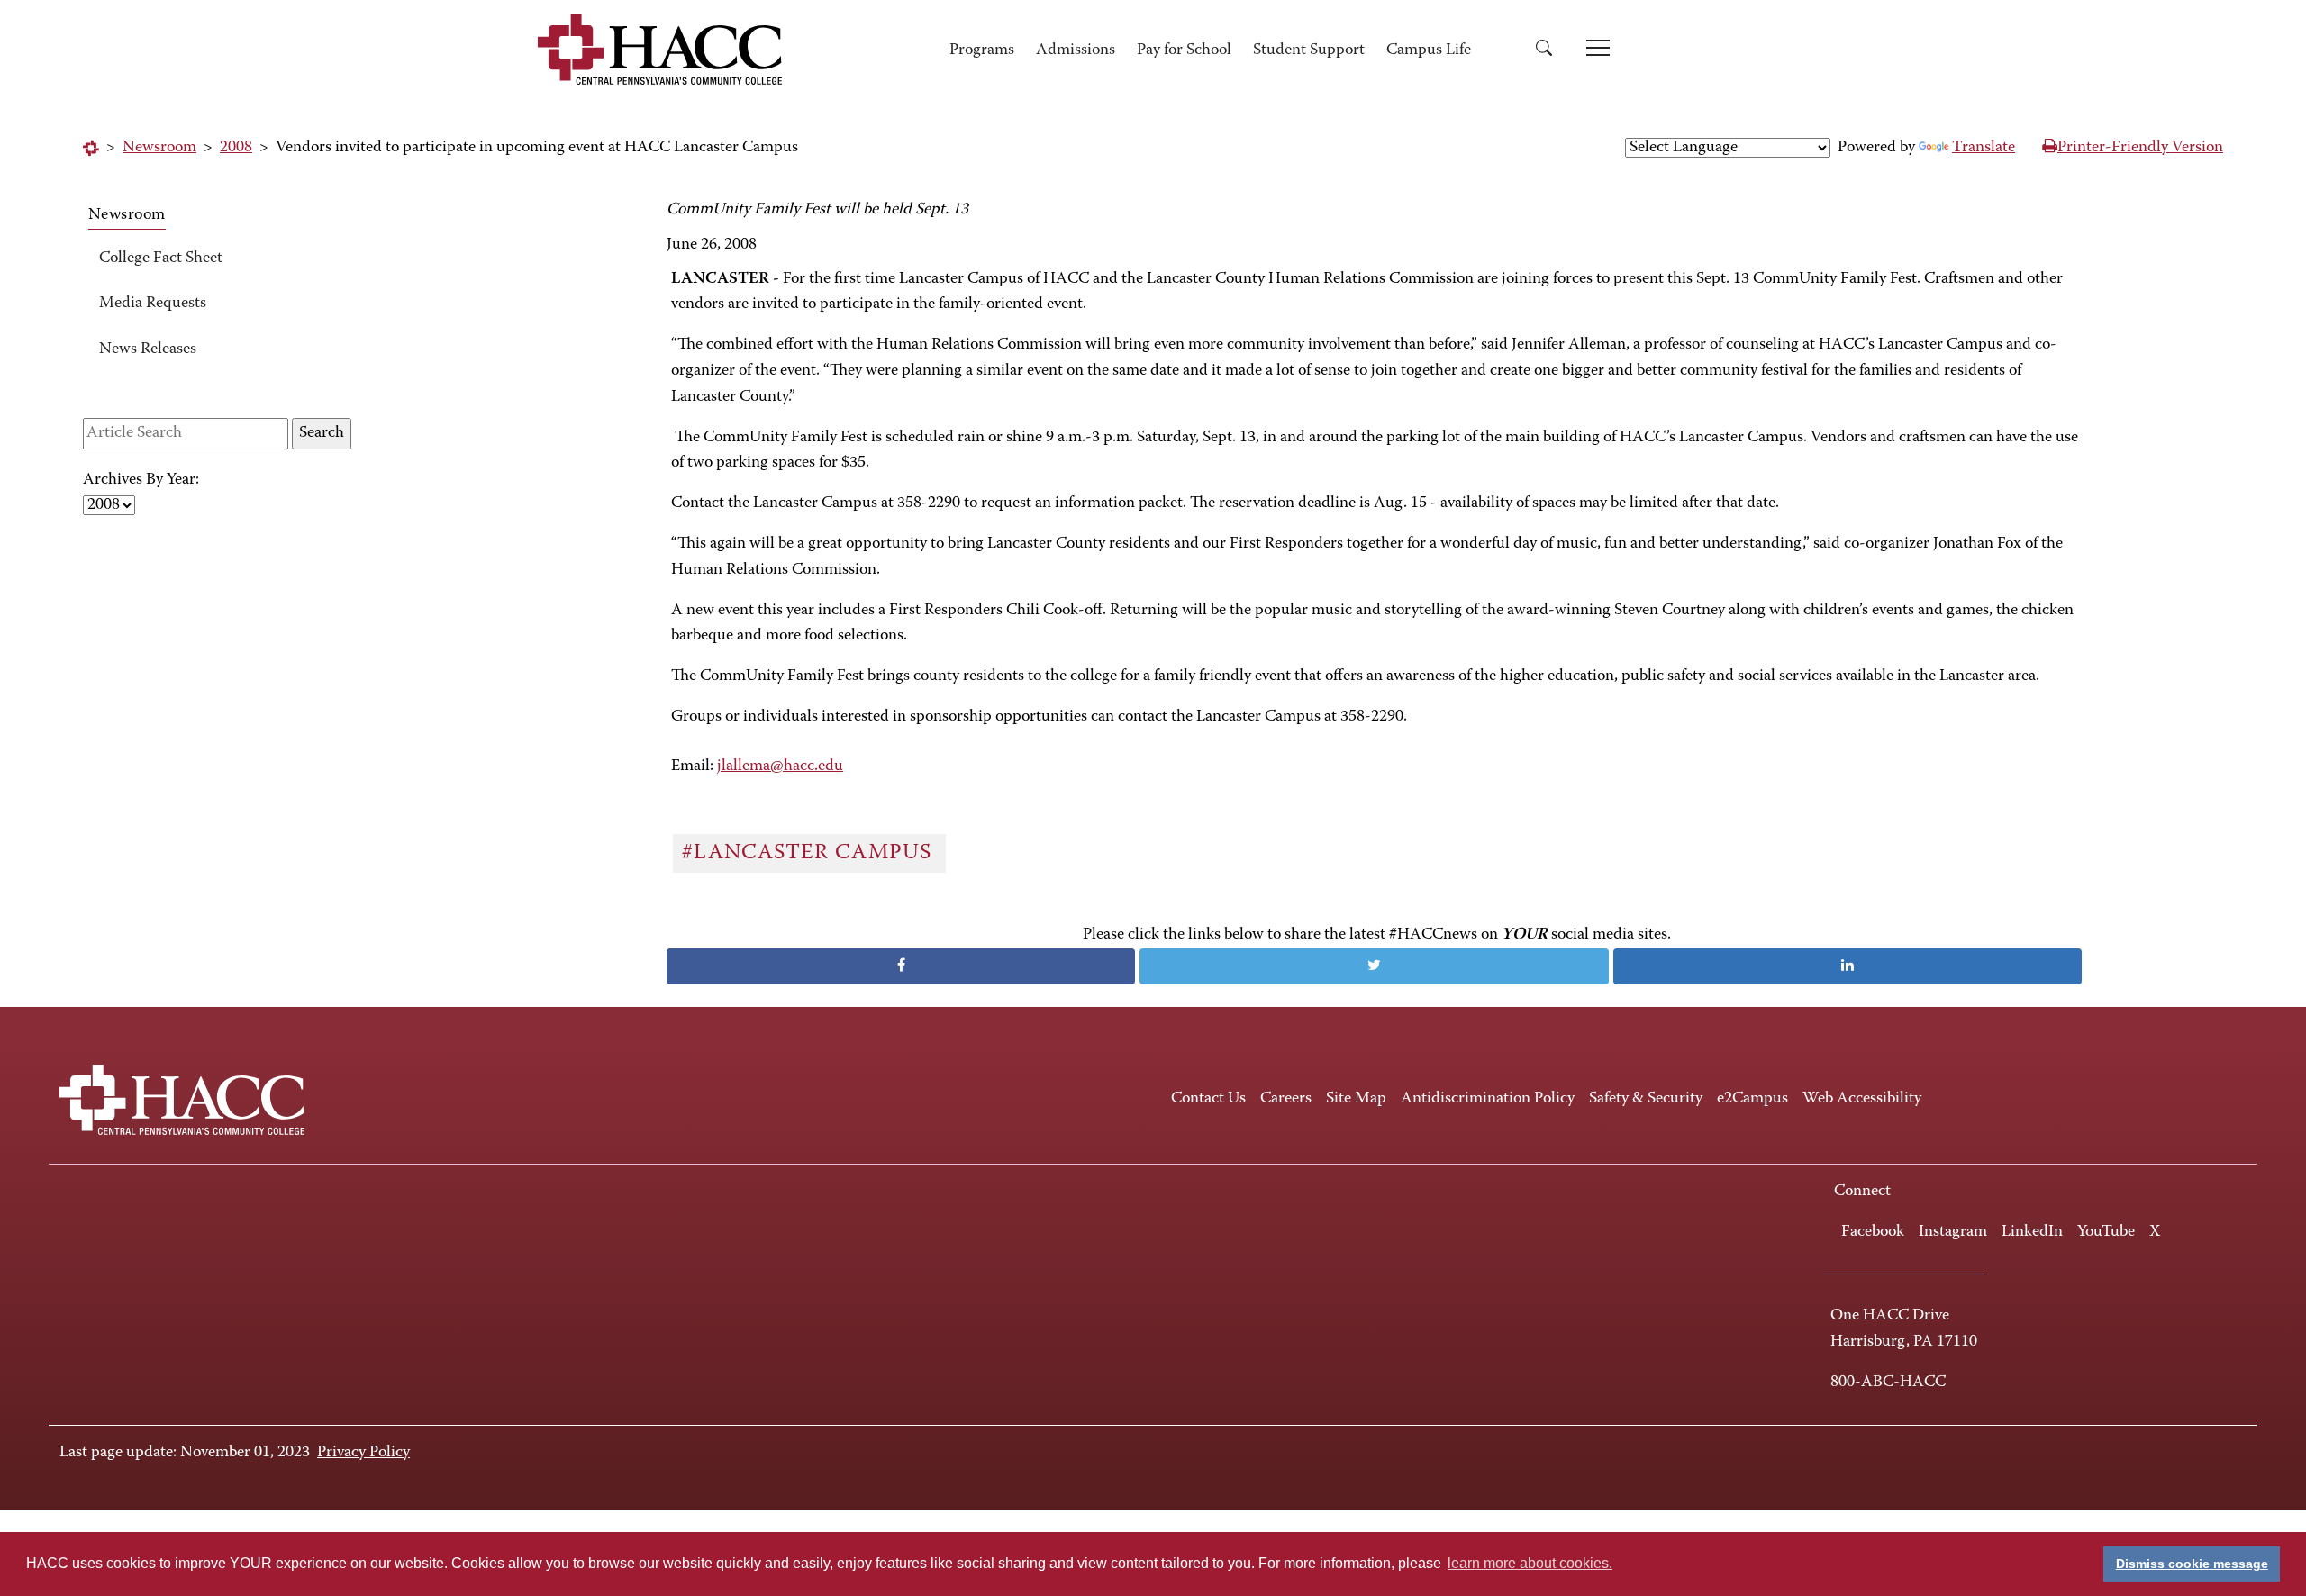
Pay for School (1184, 50)
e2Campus (1752, 1099)
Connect (1862, 1192)
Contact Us (1208, 1099)
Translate (1984, 148)
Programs (982, 50)
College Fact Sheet (161, 258)
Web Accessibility (1862, 1099)
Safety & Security (1646, 1099)
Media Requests (153, 304)
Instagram (1953, 1232)
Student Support (1309, 50)
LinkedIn (2032, 1232)
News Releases (148, 349)
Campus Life (1429, 50)
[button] (1550, 51)
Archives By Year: (141, 480)
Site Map (1356, 1099)
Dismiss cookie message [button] (2192, 1564)
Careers (1286, 1099)
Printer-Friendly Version (2140, 148)
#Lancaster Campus (810, 853)
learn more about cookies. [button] (1530, 1563)
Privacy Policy (363, 1453)
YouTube (2106, 1232)
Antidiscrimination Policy (1488, 1099)
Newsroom (159, 148)
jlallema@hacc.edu (780, 766)
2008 (236, 148)
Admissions (1076, 50)
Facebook (1873, 1232)
